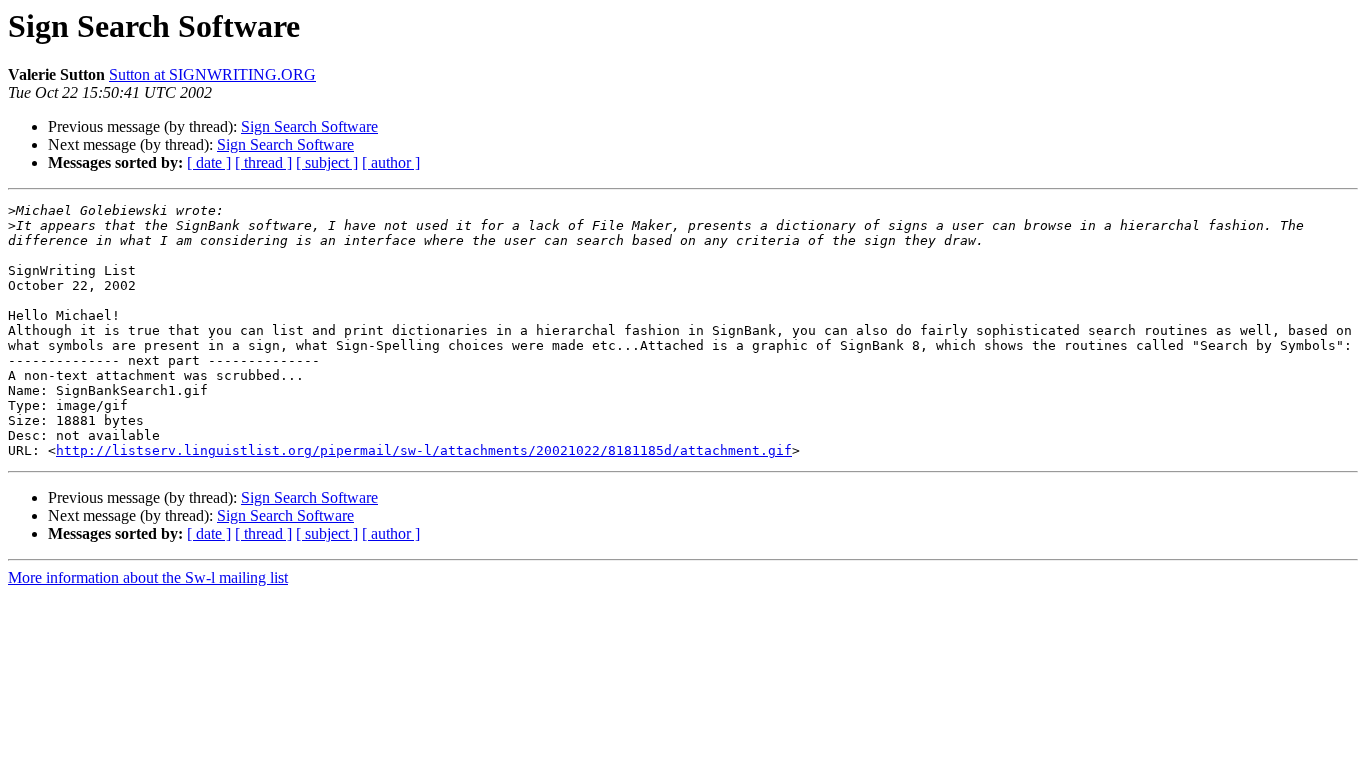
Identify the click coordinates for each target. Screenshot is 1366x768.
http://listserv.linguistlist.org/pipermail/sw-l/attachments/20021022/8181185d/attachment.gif (424, 450)
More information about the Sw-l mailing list (148, 577)
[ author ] (391, 162)
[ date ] (209, 162)
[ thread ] (263, 162)
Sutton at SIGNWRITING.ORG (212, 74)
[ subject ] (327, 162)
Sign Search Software (309, 126)
